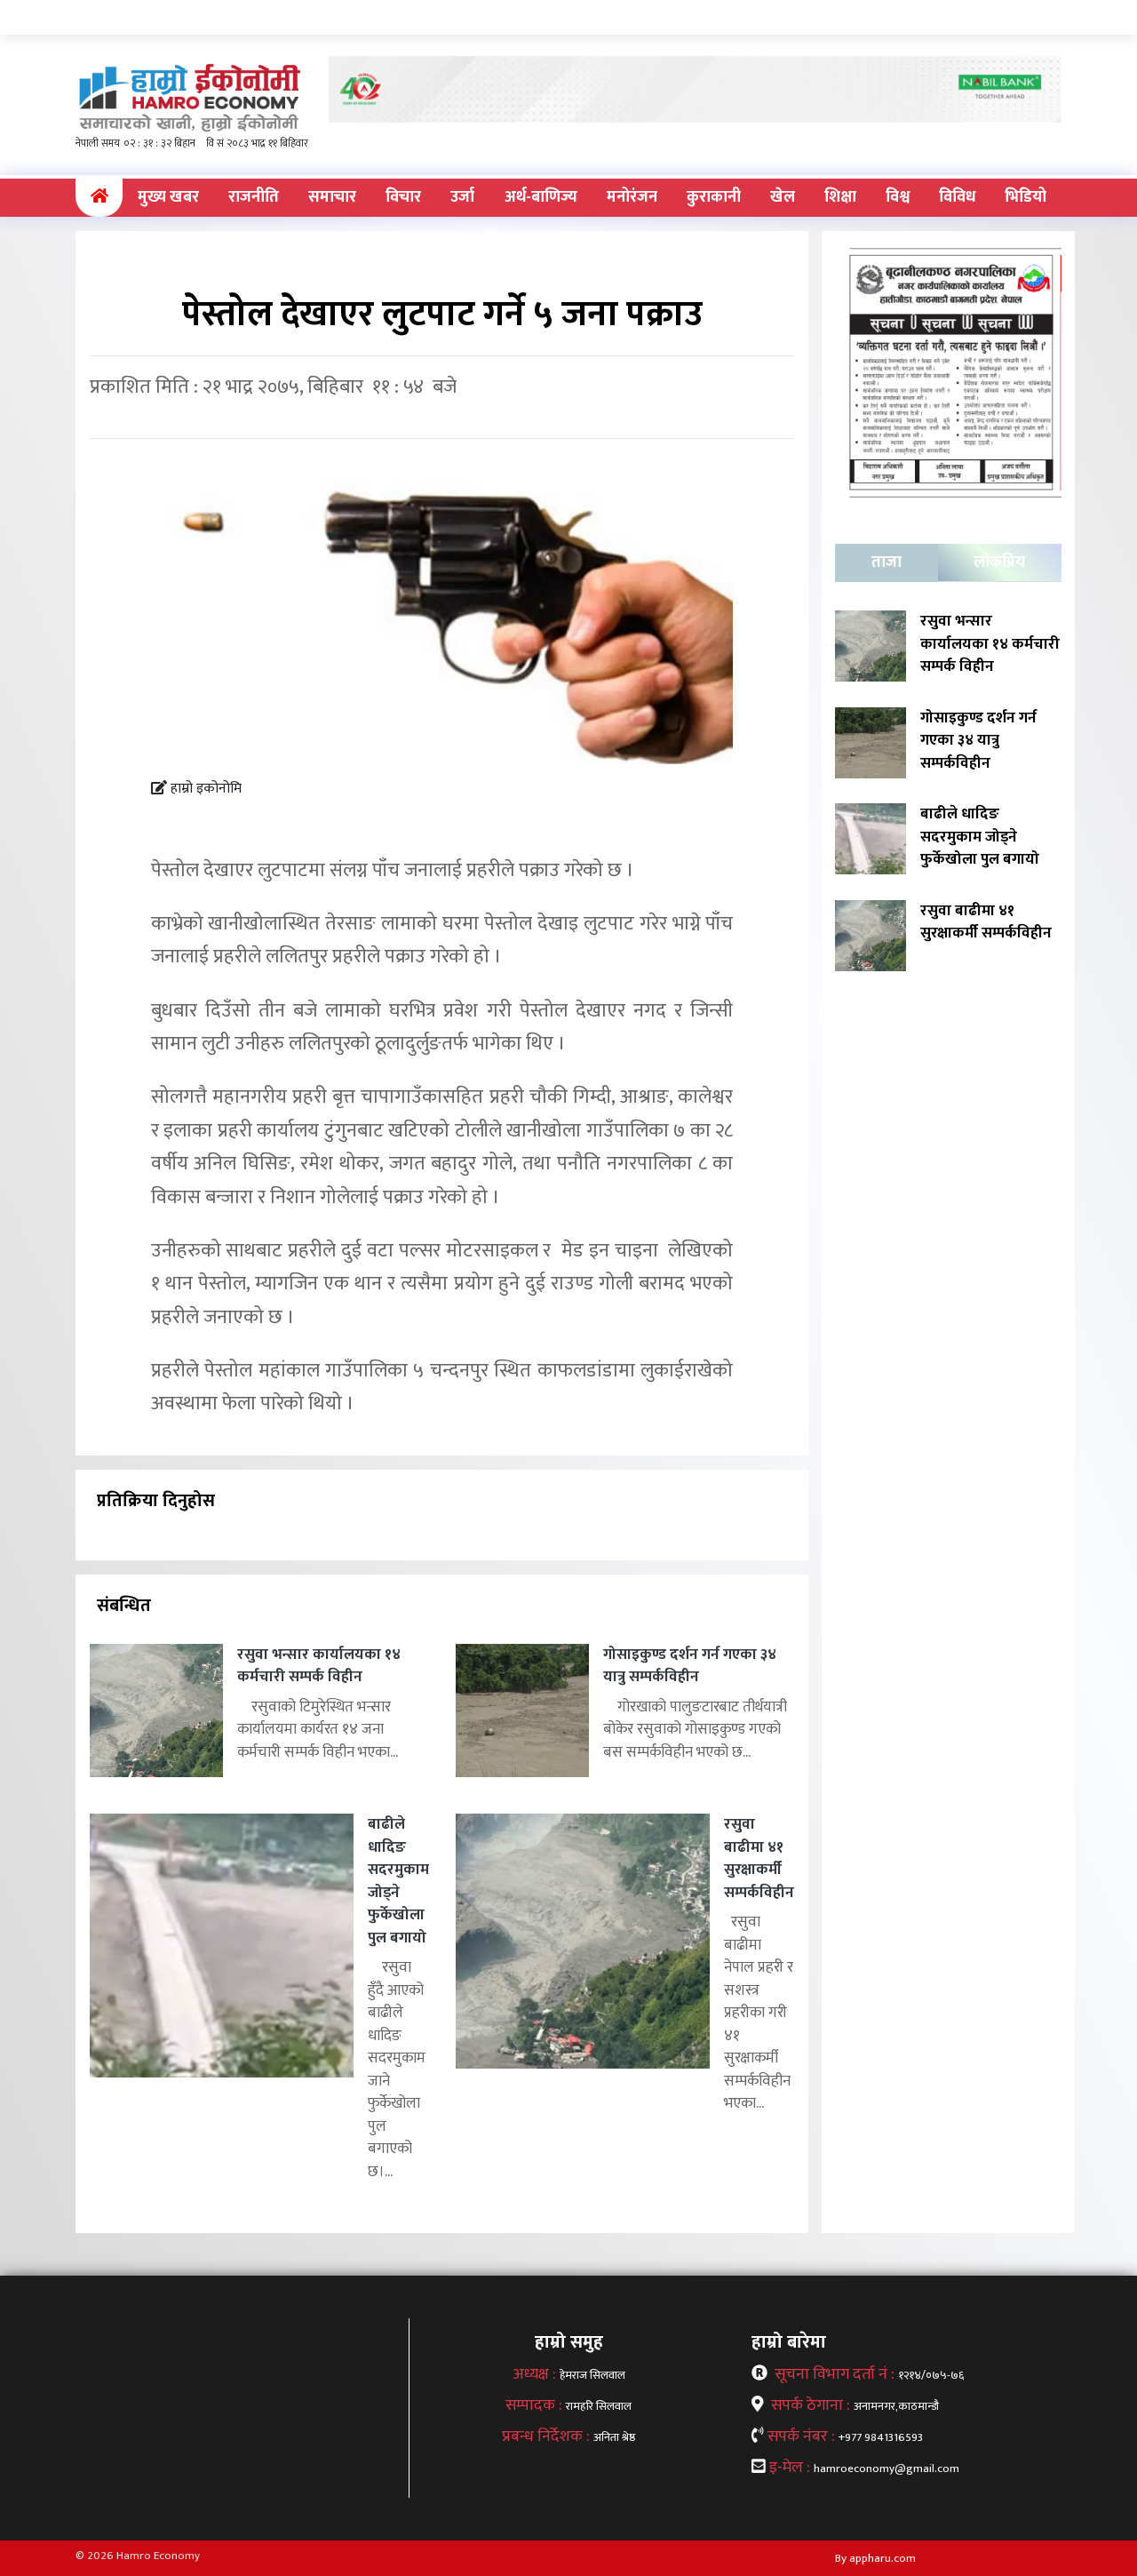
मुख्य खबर (168, 197)
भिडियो (1026, 197)
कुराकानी (714, 197)
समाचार (332, 197)
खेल (783, 197)
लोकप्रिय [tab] (999, 562)
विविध (957, 197)
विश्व (898, 197)
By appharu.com (875, 2558)
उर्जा (462, 197)
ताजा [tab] (887, 562)
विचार (403, 197)
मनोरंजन (632, 197)
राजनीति (254, 197)
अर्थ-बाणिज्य (541, 197)
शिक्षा (840, 197)
